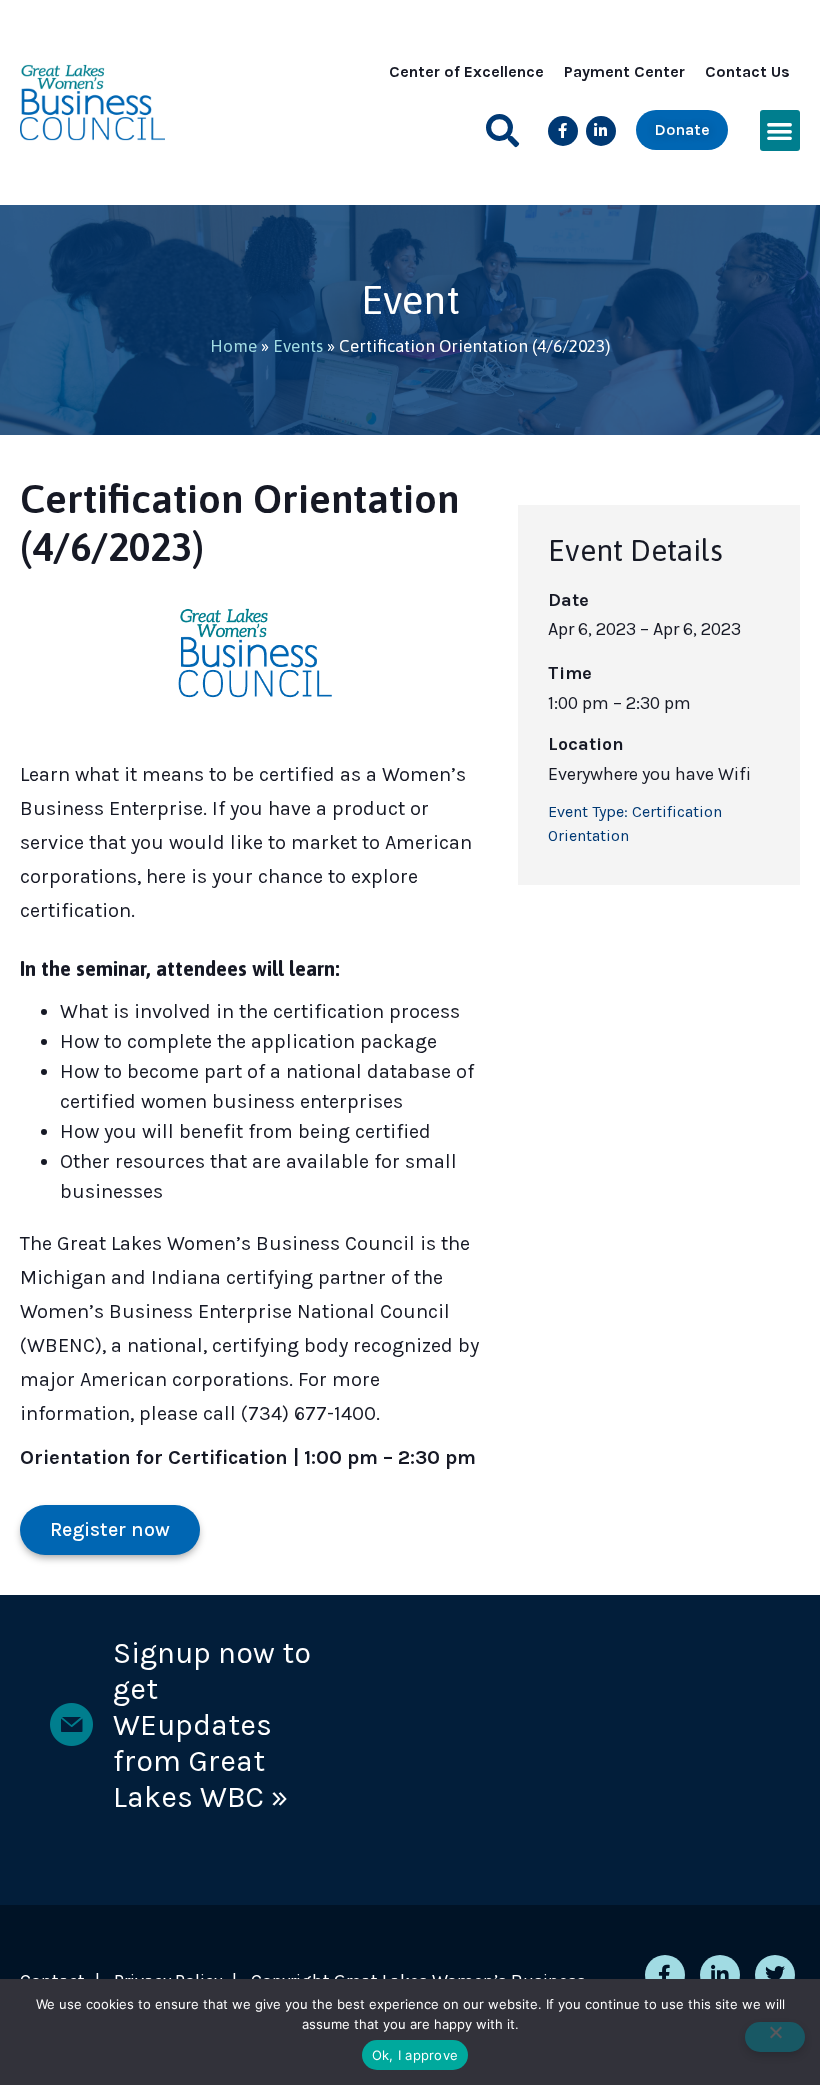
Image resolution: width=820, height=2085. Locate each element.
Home (233, 346)
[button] (502, 130)
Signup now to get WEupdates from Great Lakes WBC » (212, 1725)
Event (410, 299)
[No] (775, 2037)
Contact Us (747, 71)
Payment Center (624, 71)
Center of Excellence (466, 71)
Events (298, 346)
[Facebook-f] (563, 131)
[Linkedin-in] (601, 131)
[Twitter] (775, 1975)
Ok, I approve (415, 2055)
